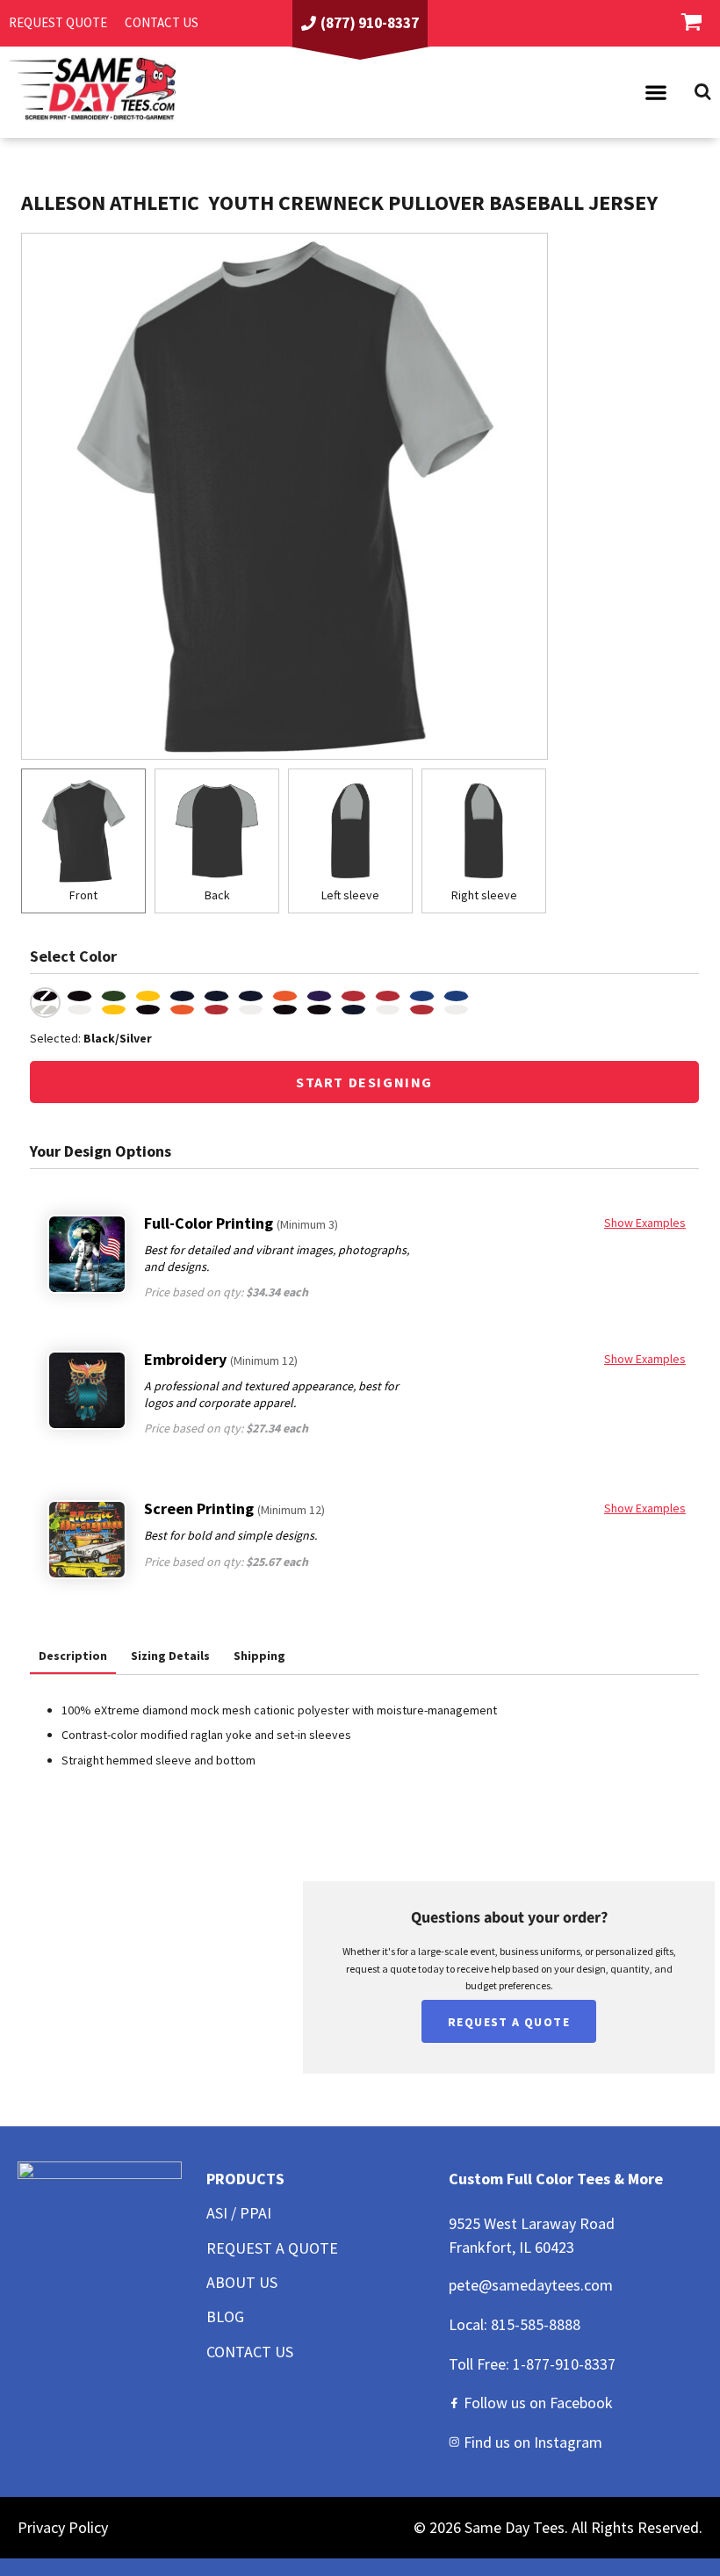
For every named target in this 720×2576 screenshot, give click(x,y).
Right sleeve (484, 895)
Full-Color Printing (241, 1223)
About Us (242, 2282)
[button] (656, 92)
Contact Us (250, 2352)
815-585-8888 (536, 2324)
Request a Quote (272, 2248)
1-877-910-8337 (564, 2364)
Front (83, 895)
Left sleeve (350, 895)
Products (245, 2179)
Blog (225, 2316)
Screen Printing (234, 1508)
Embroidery (221, 1359)
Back (217, 895)
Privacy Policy (63, 2527)
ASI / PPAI (239, 2213)
